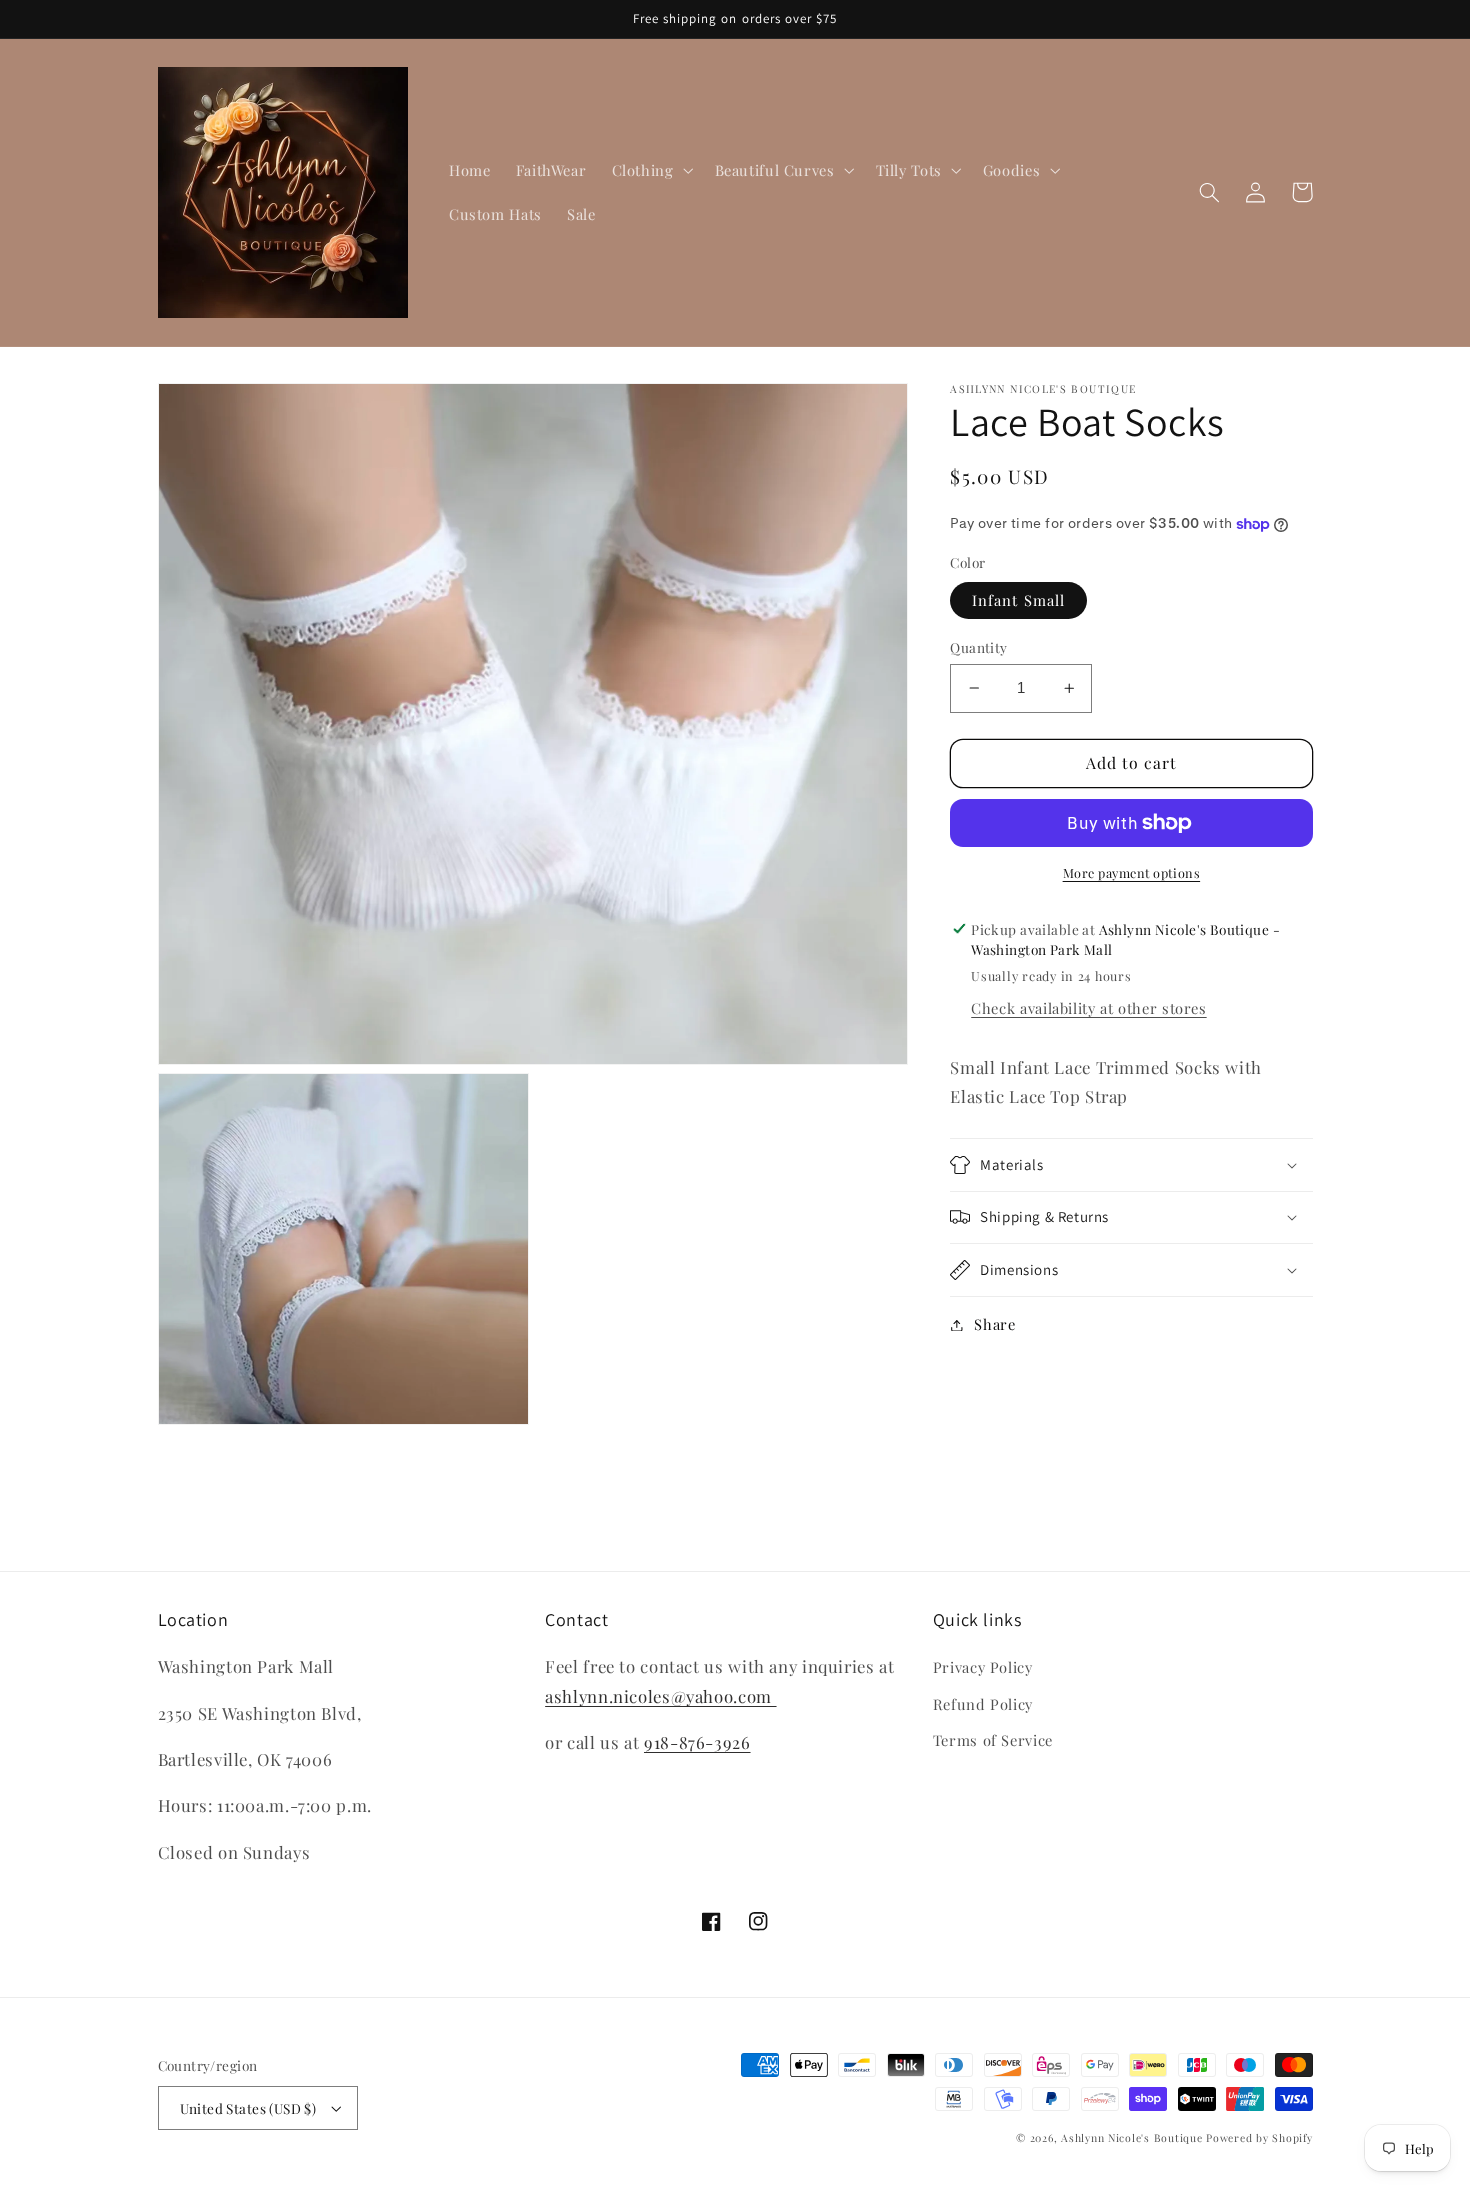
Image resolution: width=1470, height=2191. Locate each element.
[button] (650, 170)
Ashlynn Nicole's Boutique (1131, 2138)
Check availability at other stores (1088, 1008)
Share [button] (994, 1324)
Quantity (978, 647)
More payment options (1132, 872)
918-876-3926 (697, 1742)
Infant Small (1018, 600)
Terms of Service (993, 1740)
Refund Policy (983, 1704)
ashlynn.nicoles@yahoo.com (660, 1696)
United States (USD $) (248, 2108)
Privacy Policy (983, 1667)
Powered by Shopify (1259, 2138)
